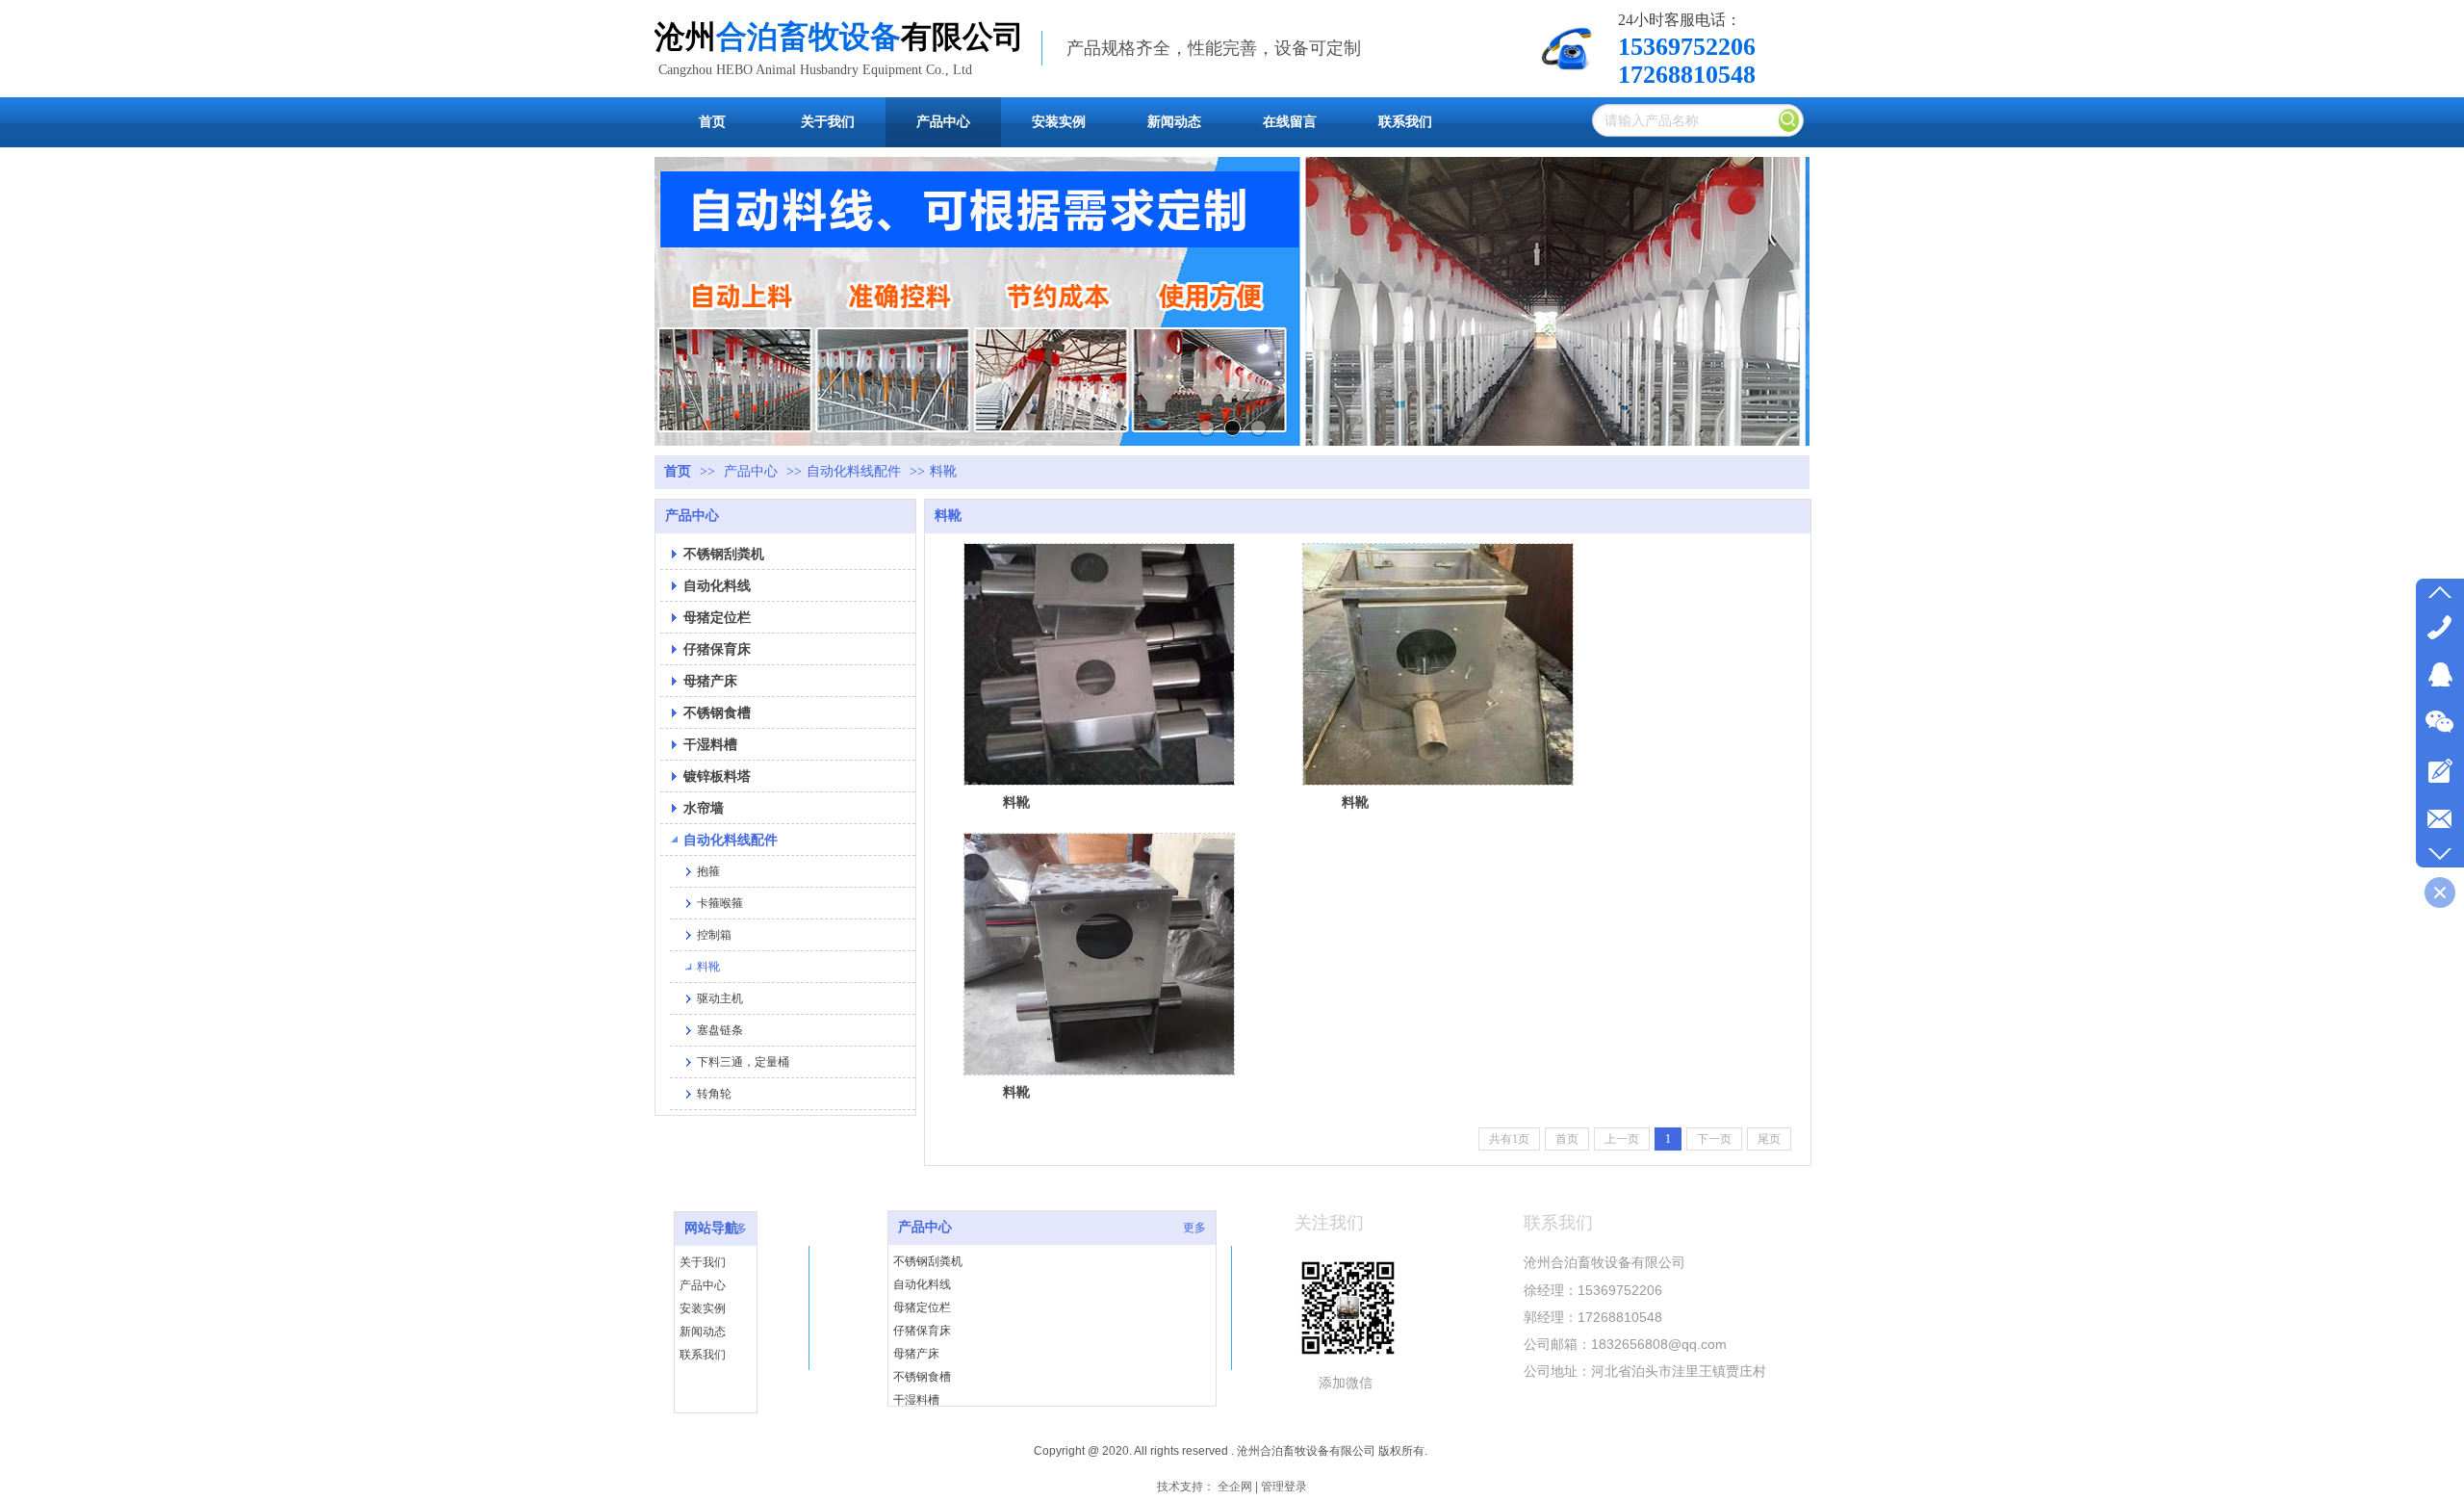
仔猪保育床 (922, 1331)
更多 (735, 1229)
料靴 (943, 471)
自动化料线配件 (854, 471)
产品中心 (751, 471)
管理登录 (1284, 1487)
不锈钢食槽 (922, 1377)
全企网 (1235, 1487)
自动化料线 (922, 1284)
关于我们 (703, 1262)
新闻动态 (703, 1332)
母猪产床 (916, 1354)
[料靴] (1099, 664)
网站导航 (711, 1228)
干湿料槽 (916, 1400)
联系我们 (703, 1355)
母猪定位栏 (922, 1307)
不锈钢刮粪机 (928, 1261)
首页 (678, 471)
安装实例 (703, 1308)
